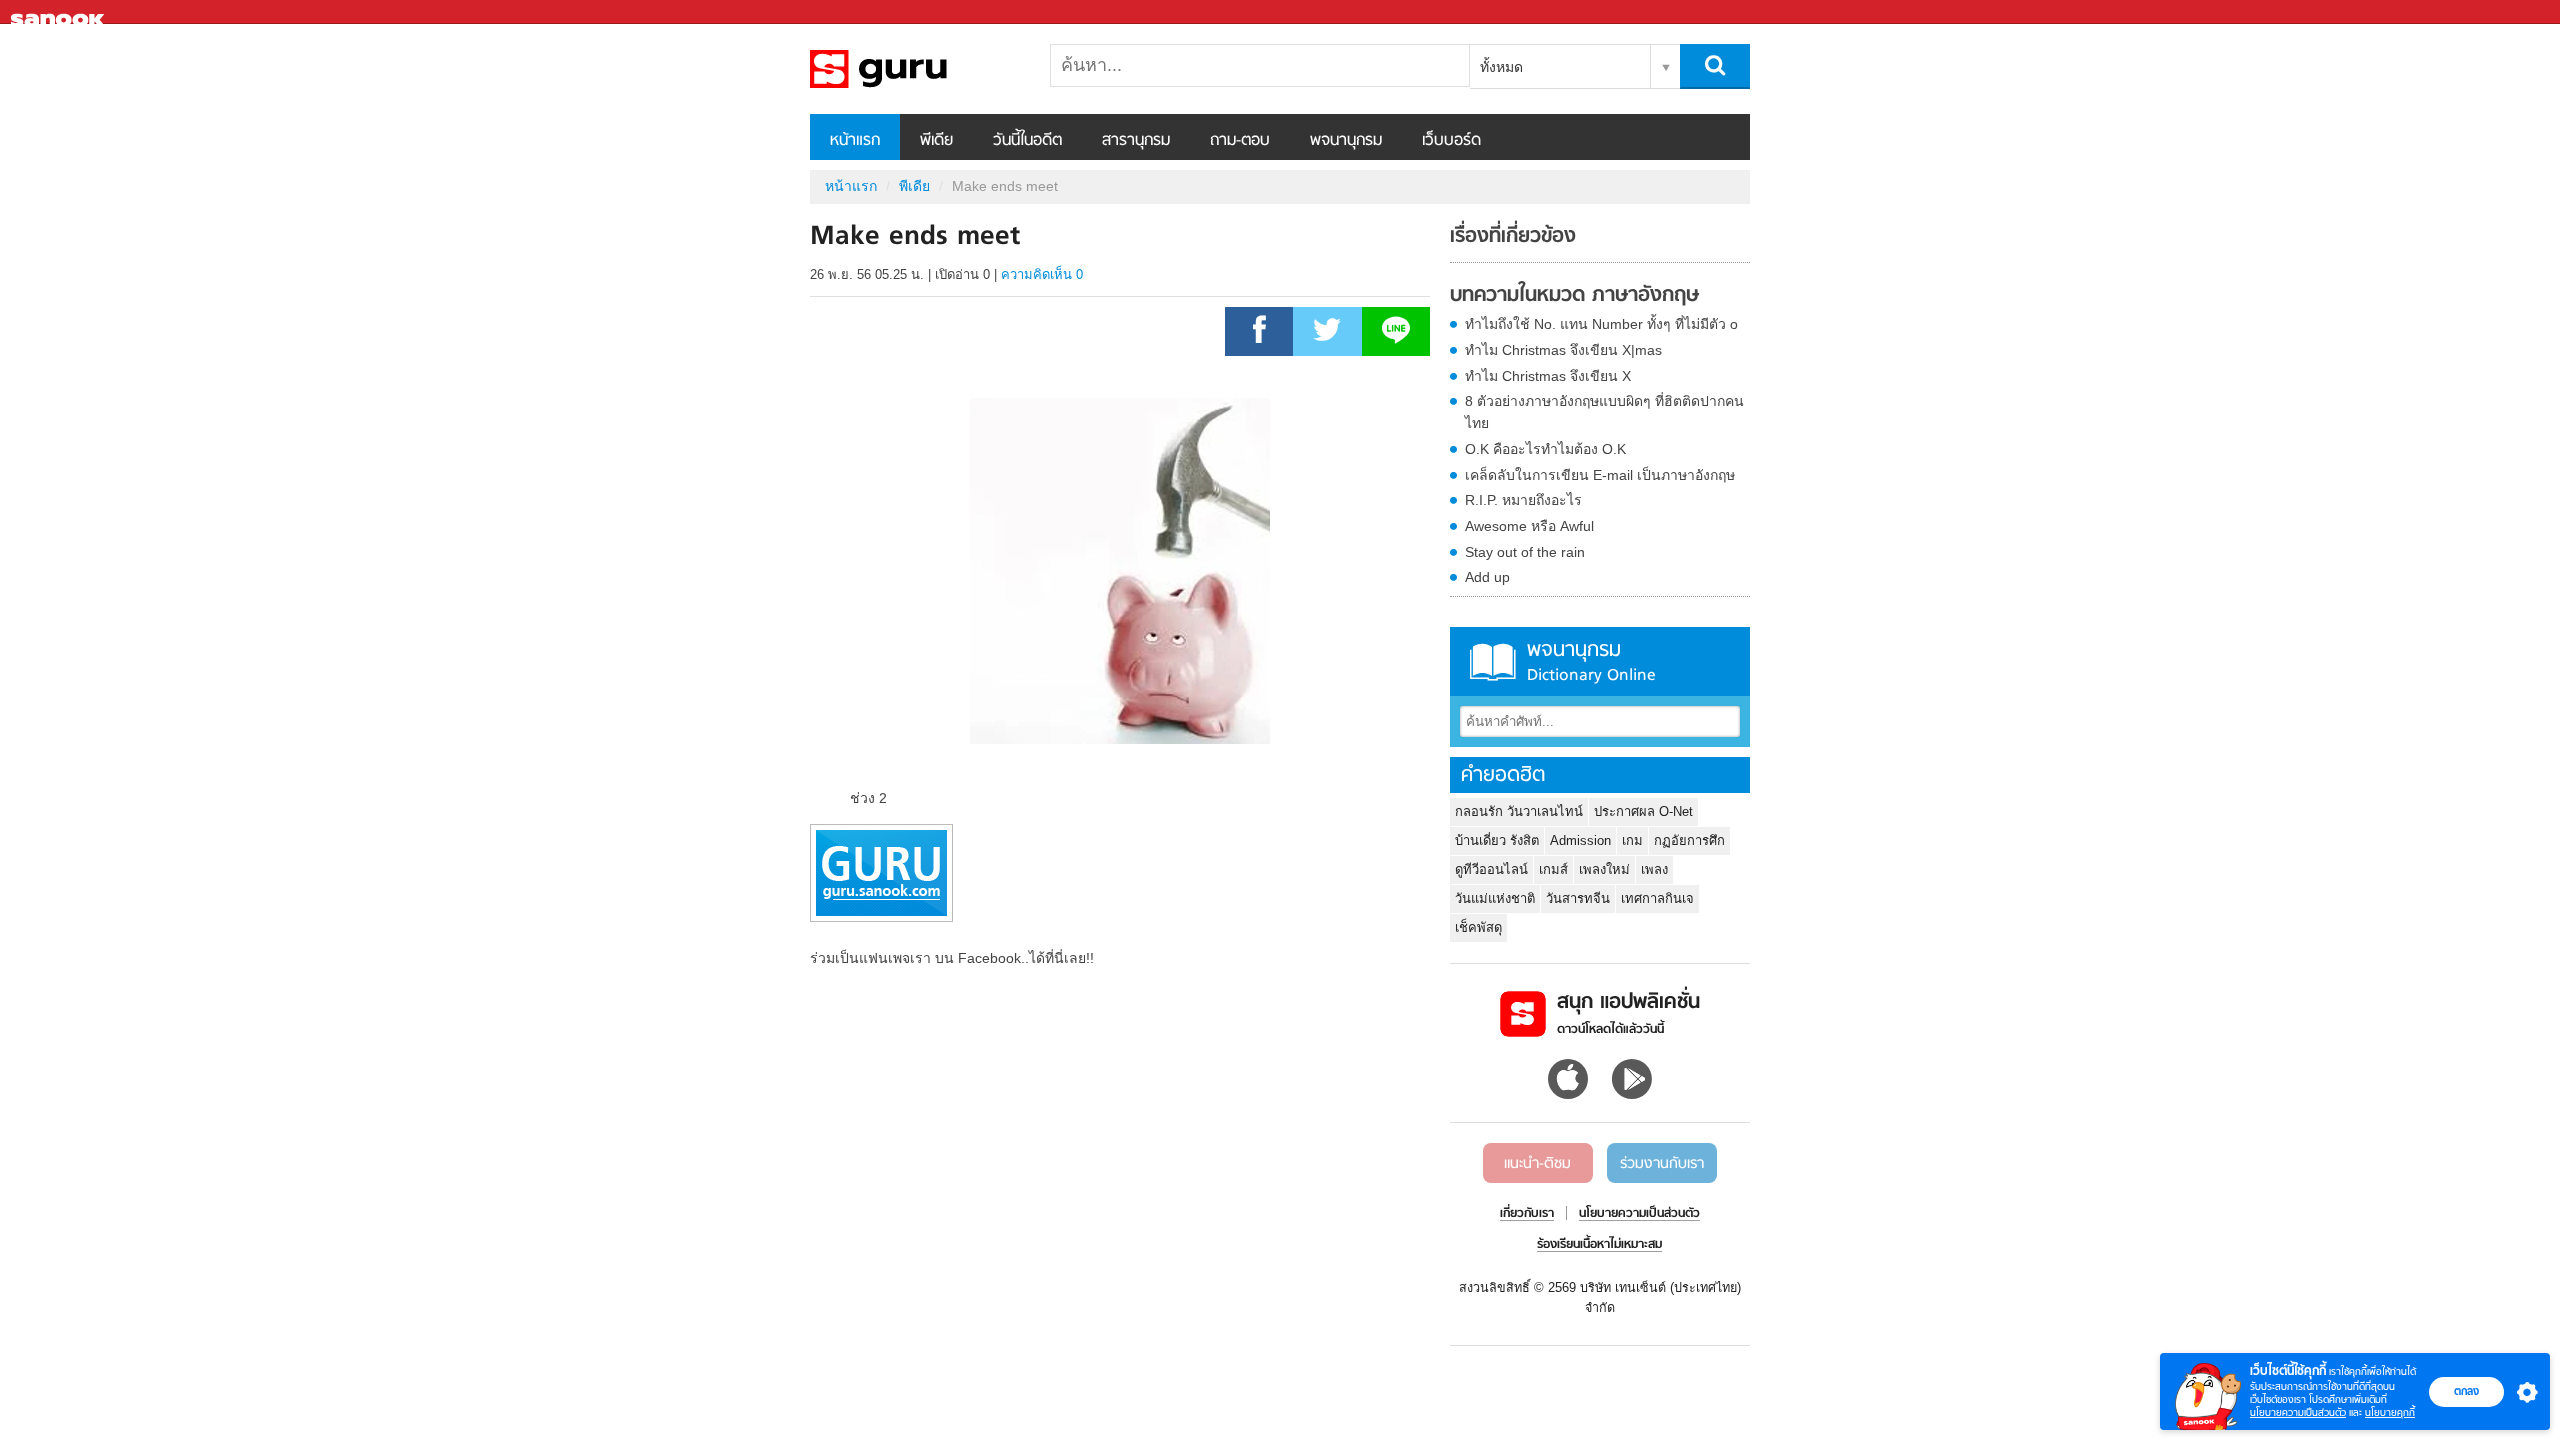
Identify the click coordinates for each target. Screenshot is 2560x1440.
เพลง (1654, 869)
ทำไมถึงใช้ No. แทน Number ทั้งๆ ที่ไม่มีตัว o (1601, 324)
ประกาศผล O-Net (1643, 811)
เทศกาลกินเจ (1657, 898)
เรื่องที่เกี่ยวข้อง (1513, 237)
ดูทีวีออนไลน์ (1491, 869)
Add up (1487, 577)
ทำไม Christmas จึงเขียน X (1548, 376)
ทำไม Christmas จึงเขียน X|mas (1563, 350)
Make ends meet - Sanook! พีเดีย (915, 69)
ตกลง (2466, 1391)
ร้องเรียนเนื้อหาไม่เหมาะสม (1599, 1245)
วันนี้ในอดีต (1027, 141)
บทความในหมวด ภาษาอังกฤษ (1574, 296)
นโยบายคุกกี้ (2390, 1412)
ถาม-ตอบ (1240, 141)
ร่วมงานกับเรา (1662, 1164)
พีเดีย (936, 141)
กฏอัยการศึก (1689, 840)
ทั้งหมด (1501, 67)
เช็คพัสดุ (1478, 927)
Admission (1580, 840)
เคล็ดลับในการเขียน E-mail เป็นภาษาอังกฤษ (1600, 475)
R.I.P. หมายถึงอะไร (1523, 500)
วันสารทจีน (1578, 898)
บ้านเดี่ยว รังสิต (1497, 840)
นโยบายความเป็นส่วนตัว (2298, 1412)
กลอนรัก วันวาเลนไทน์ (1519, 811)
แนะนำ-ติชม (1537, 1164)
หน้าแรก (855, 141)
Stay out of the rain (1525, 552)
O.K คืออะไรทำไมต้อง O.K (1545, 449)
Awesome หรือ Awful (1529, 526)
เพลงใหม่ (1604, 869)
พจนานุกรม (1346, 141)
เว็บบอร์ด (1451, 141)
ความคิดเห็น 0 (1042, 274)
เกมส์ (1553, 869)
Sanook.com (60, 12)
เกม (1632, 840)
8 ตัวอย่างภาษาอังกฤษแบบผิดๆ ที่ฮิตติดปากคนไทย (1604, 412)
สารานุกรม (1136, 141)
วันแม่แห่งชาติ (1495, 898)
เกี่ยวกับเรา (1527, 1214)
